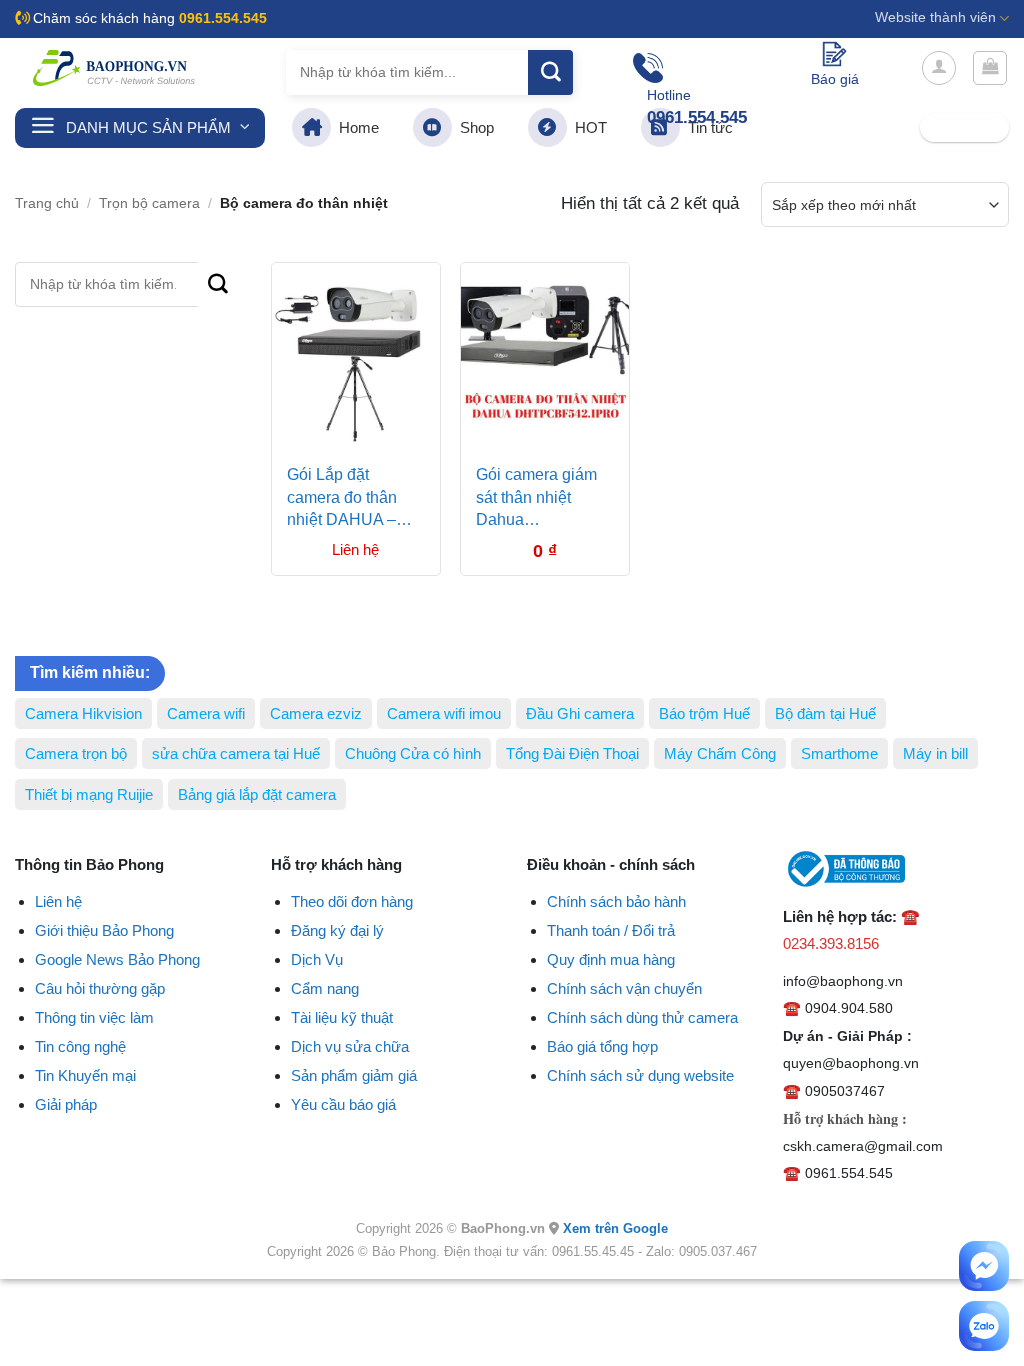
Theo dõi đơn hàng (352, 901)
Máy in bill (935, 753)
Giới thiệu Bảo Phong (104, 930)
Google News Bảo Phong (117, 959)
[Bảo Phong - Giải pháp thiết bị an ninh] (115, 68)
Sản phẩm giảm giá (354, 1075)
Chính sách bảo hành (616, 901)
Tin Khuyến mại (85, 1075)
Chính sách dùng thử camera (642, 1017)
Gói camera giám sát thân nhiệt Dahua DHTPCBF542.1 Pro (536, 500)
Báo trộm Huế (704, 713)
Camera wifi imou (444, 713)
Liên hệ (58, 901)
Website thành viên (935, 17)
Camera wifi (206, 713)
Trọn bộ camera (149, 203)
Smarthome (839, 753)
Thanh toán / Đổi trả (611, 930)
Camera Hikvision (83, 713)
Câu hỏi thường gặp (100, 988)
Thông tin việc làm (94, 1017)
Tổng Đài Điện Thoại (572, 753)
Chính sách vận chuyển (624, 988)
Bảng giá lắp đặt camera (257, 794)
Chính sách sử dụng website (640, 1075)
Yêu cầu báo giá (343, 1104)
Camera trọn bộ (76, 753)
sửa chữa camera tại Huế (236, 753)
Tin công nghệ (80, 1046)
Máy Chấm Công (720, 753)
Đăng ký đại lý (337, 930)
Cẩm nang (325, 988)
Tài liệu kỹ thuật (342, 1017)
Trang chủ (47, 203)
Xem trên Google (615, 1228)
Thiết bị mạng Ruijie (89, 794)
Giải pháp (66, 1104)
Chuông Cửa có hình (413, 753)
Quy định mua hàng (611, 959)
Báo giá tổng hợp (602, 1046)
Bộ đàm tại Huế (825, 713)
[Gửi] (550, 72)
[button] (939, 68)
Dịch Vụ (317, 959)
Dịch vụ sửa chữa (350, 1046)
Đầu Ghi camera (580, 713)
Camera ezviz (316, 713)
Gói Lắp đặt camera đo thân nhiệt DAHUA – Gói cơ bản (342, 500)
